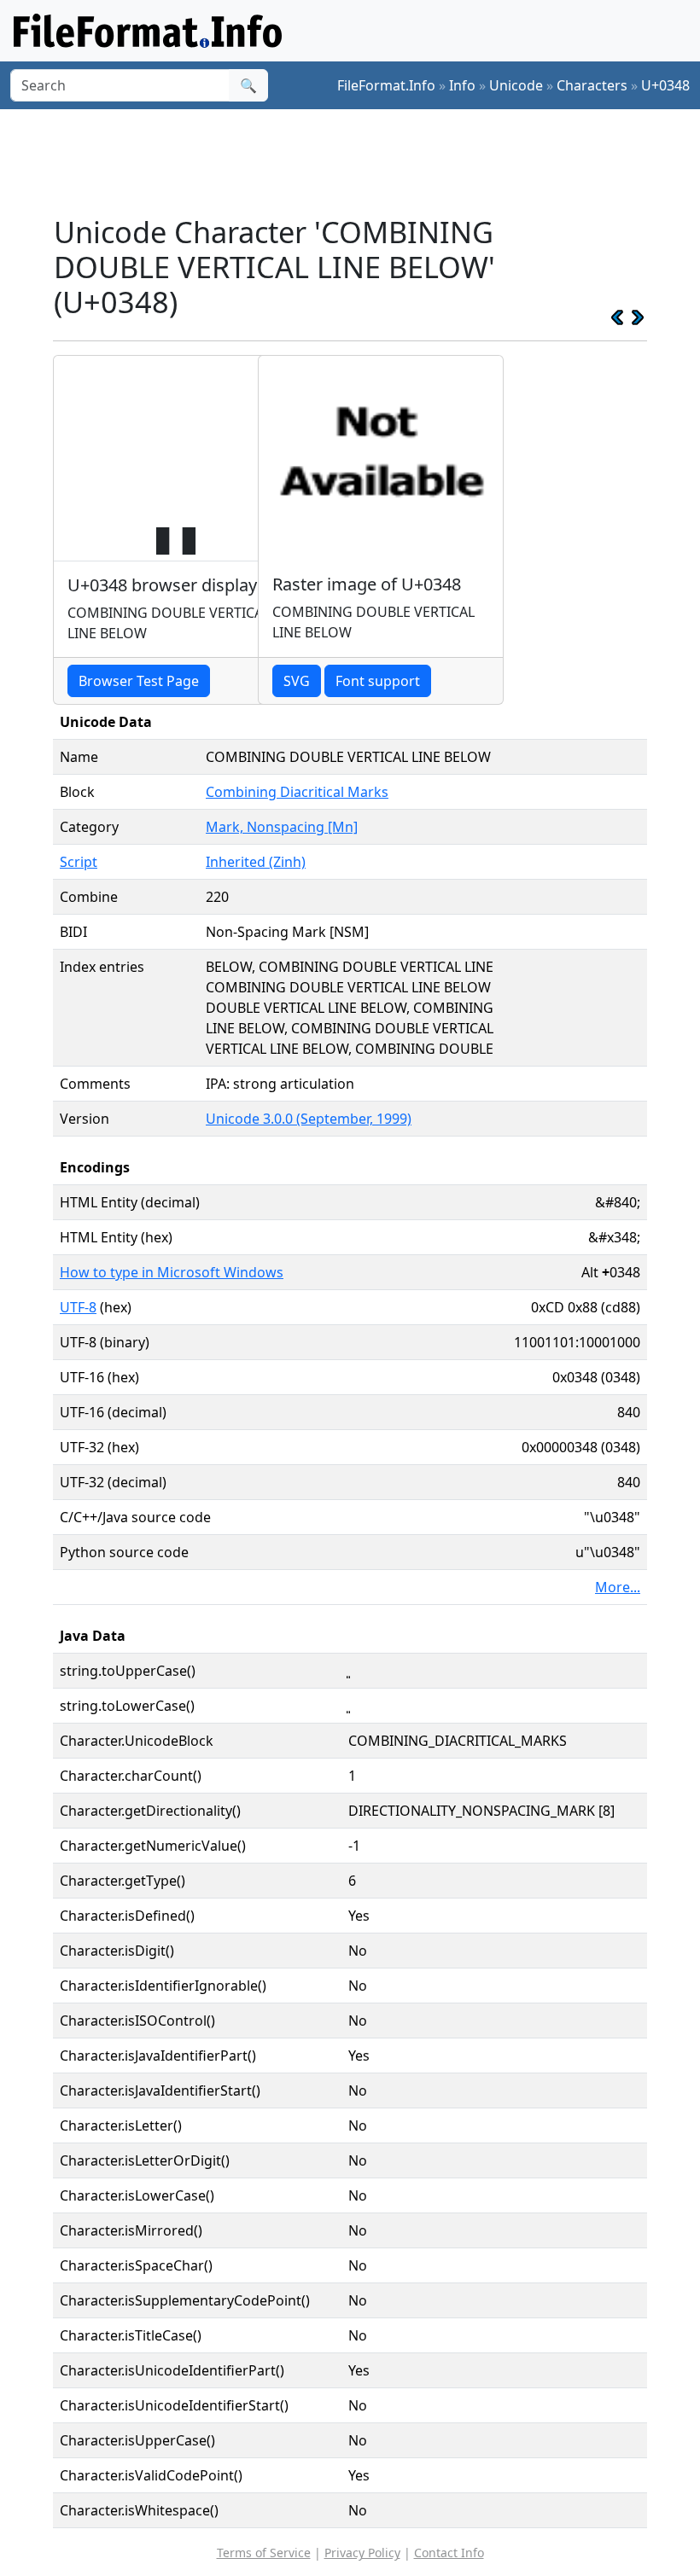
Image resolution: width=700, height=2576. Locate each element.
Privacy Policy (362, 2553)
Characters (592, 85)
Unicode (516, 85)
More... (618, 1587)
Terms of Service (264, 2553)
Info (462, 85)
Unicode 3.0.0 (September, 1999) (309, 1119)
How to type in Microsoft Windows (172, 1272)
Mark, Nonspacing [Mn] (282, 827)
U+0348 (665, 85)
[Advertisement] (364, 161)
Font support (378, 681)
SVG (297, 681)
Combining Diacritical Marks (297, 792)
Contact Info (449, 2553)
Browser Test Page (139, 681)
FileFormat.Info (386, 85)
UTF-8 (78, 1307)
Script (79, 862)
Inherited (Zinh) (256, 862)
